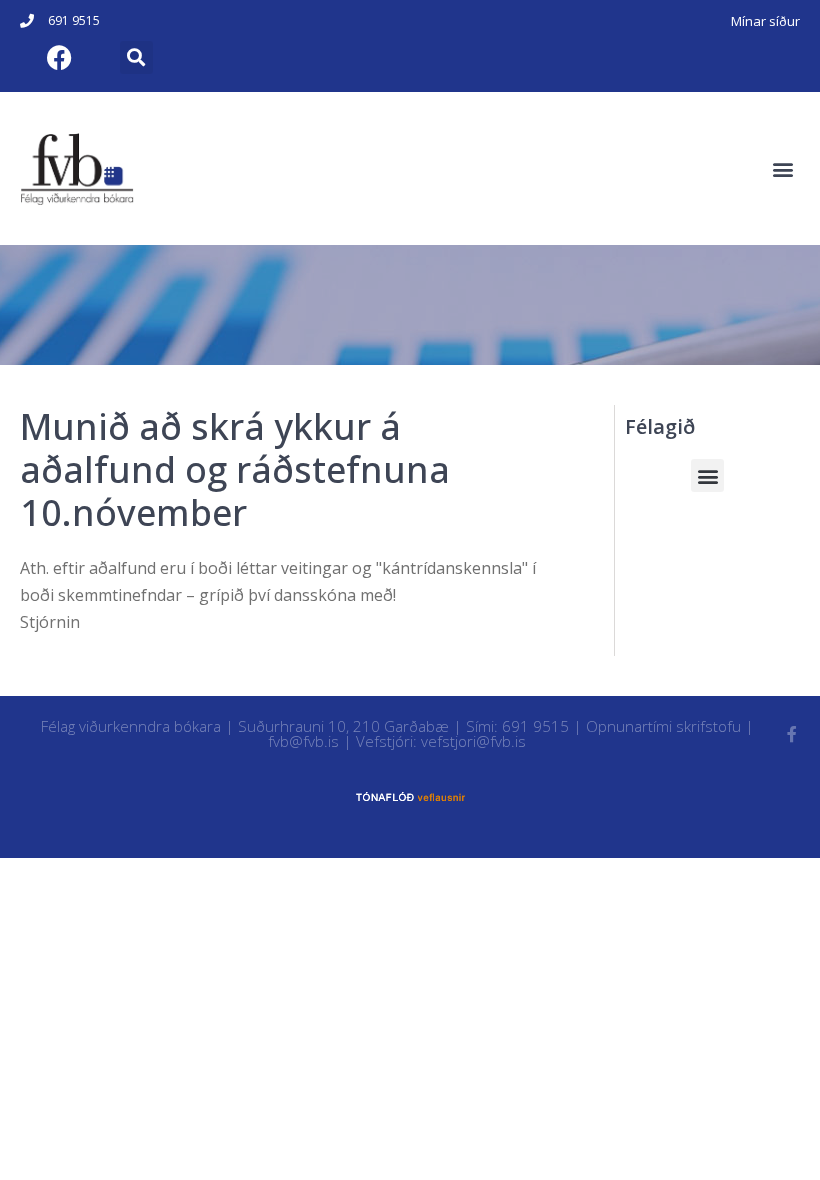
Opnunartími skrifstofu (663, 726)
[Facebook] (59, 57)
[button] (136, 57)
